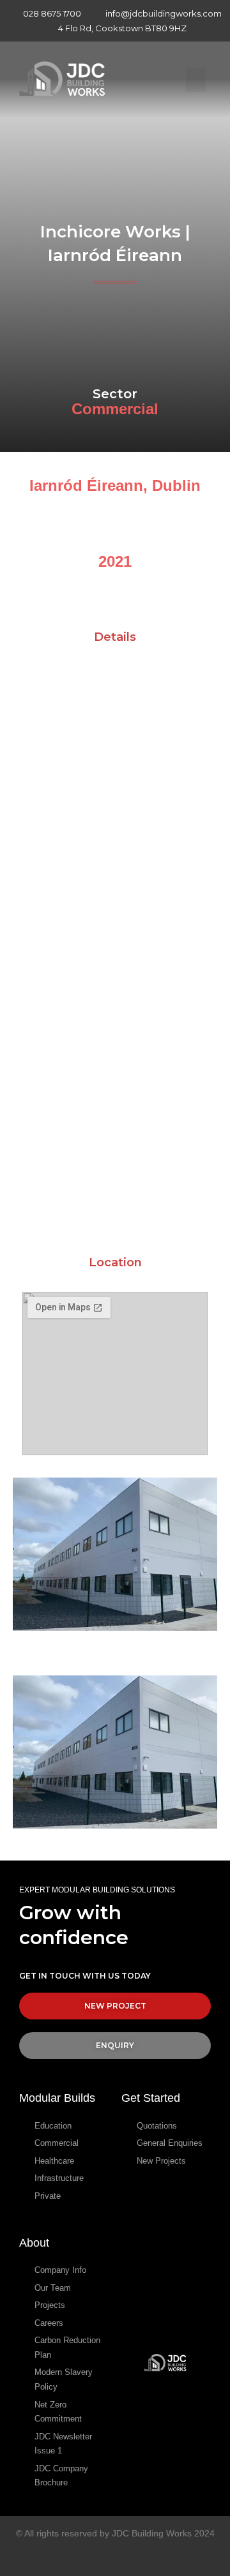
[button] (196, 80)
